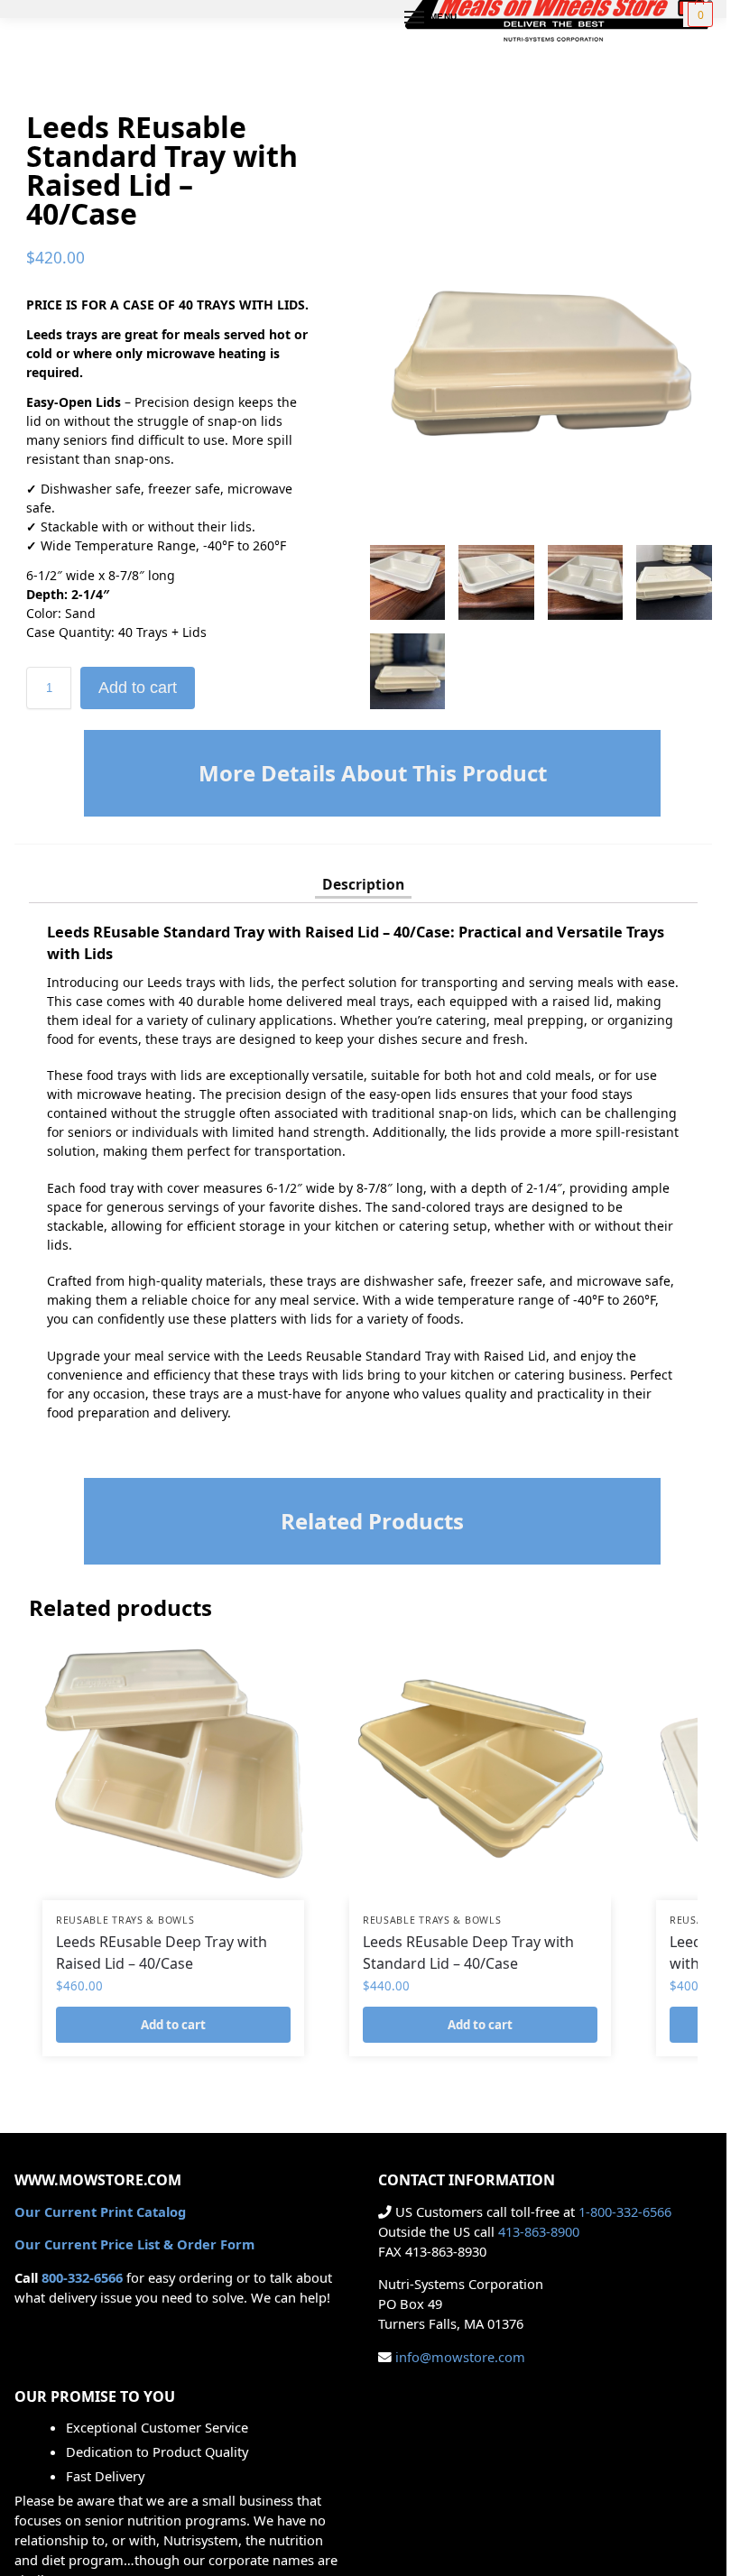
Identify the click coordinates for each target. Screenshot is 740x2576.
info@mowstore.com (460, 2357)
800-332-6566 (82, 2277)
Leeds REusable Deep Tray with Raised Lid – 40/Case (162, 1953)
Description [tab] (363, 884)
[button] (698, 14)
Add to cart (138, 688)
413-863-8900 (539, 2231)
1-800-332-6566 (625, 2211)
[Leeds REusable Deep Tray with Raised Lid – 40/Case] (173, 1769)
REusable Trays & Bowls (125, 1920)
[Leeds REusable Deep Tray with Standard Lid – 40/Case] (480, 1769)
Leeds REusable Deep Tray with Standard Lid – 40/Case (468, 1953)
